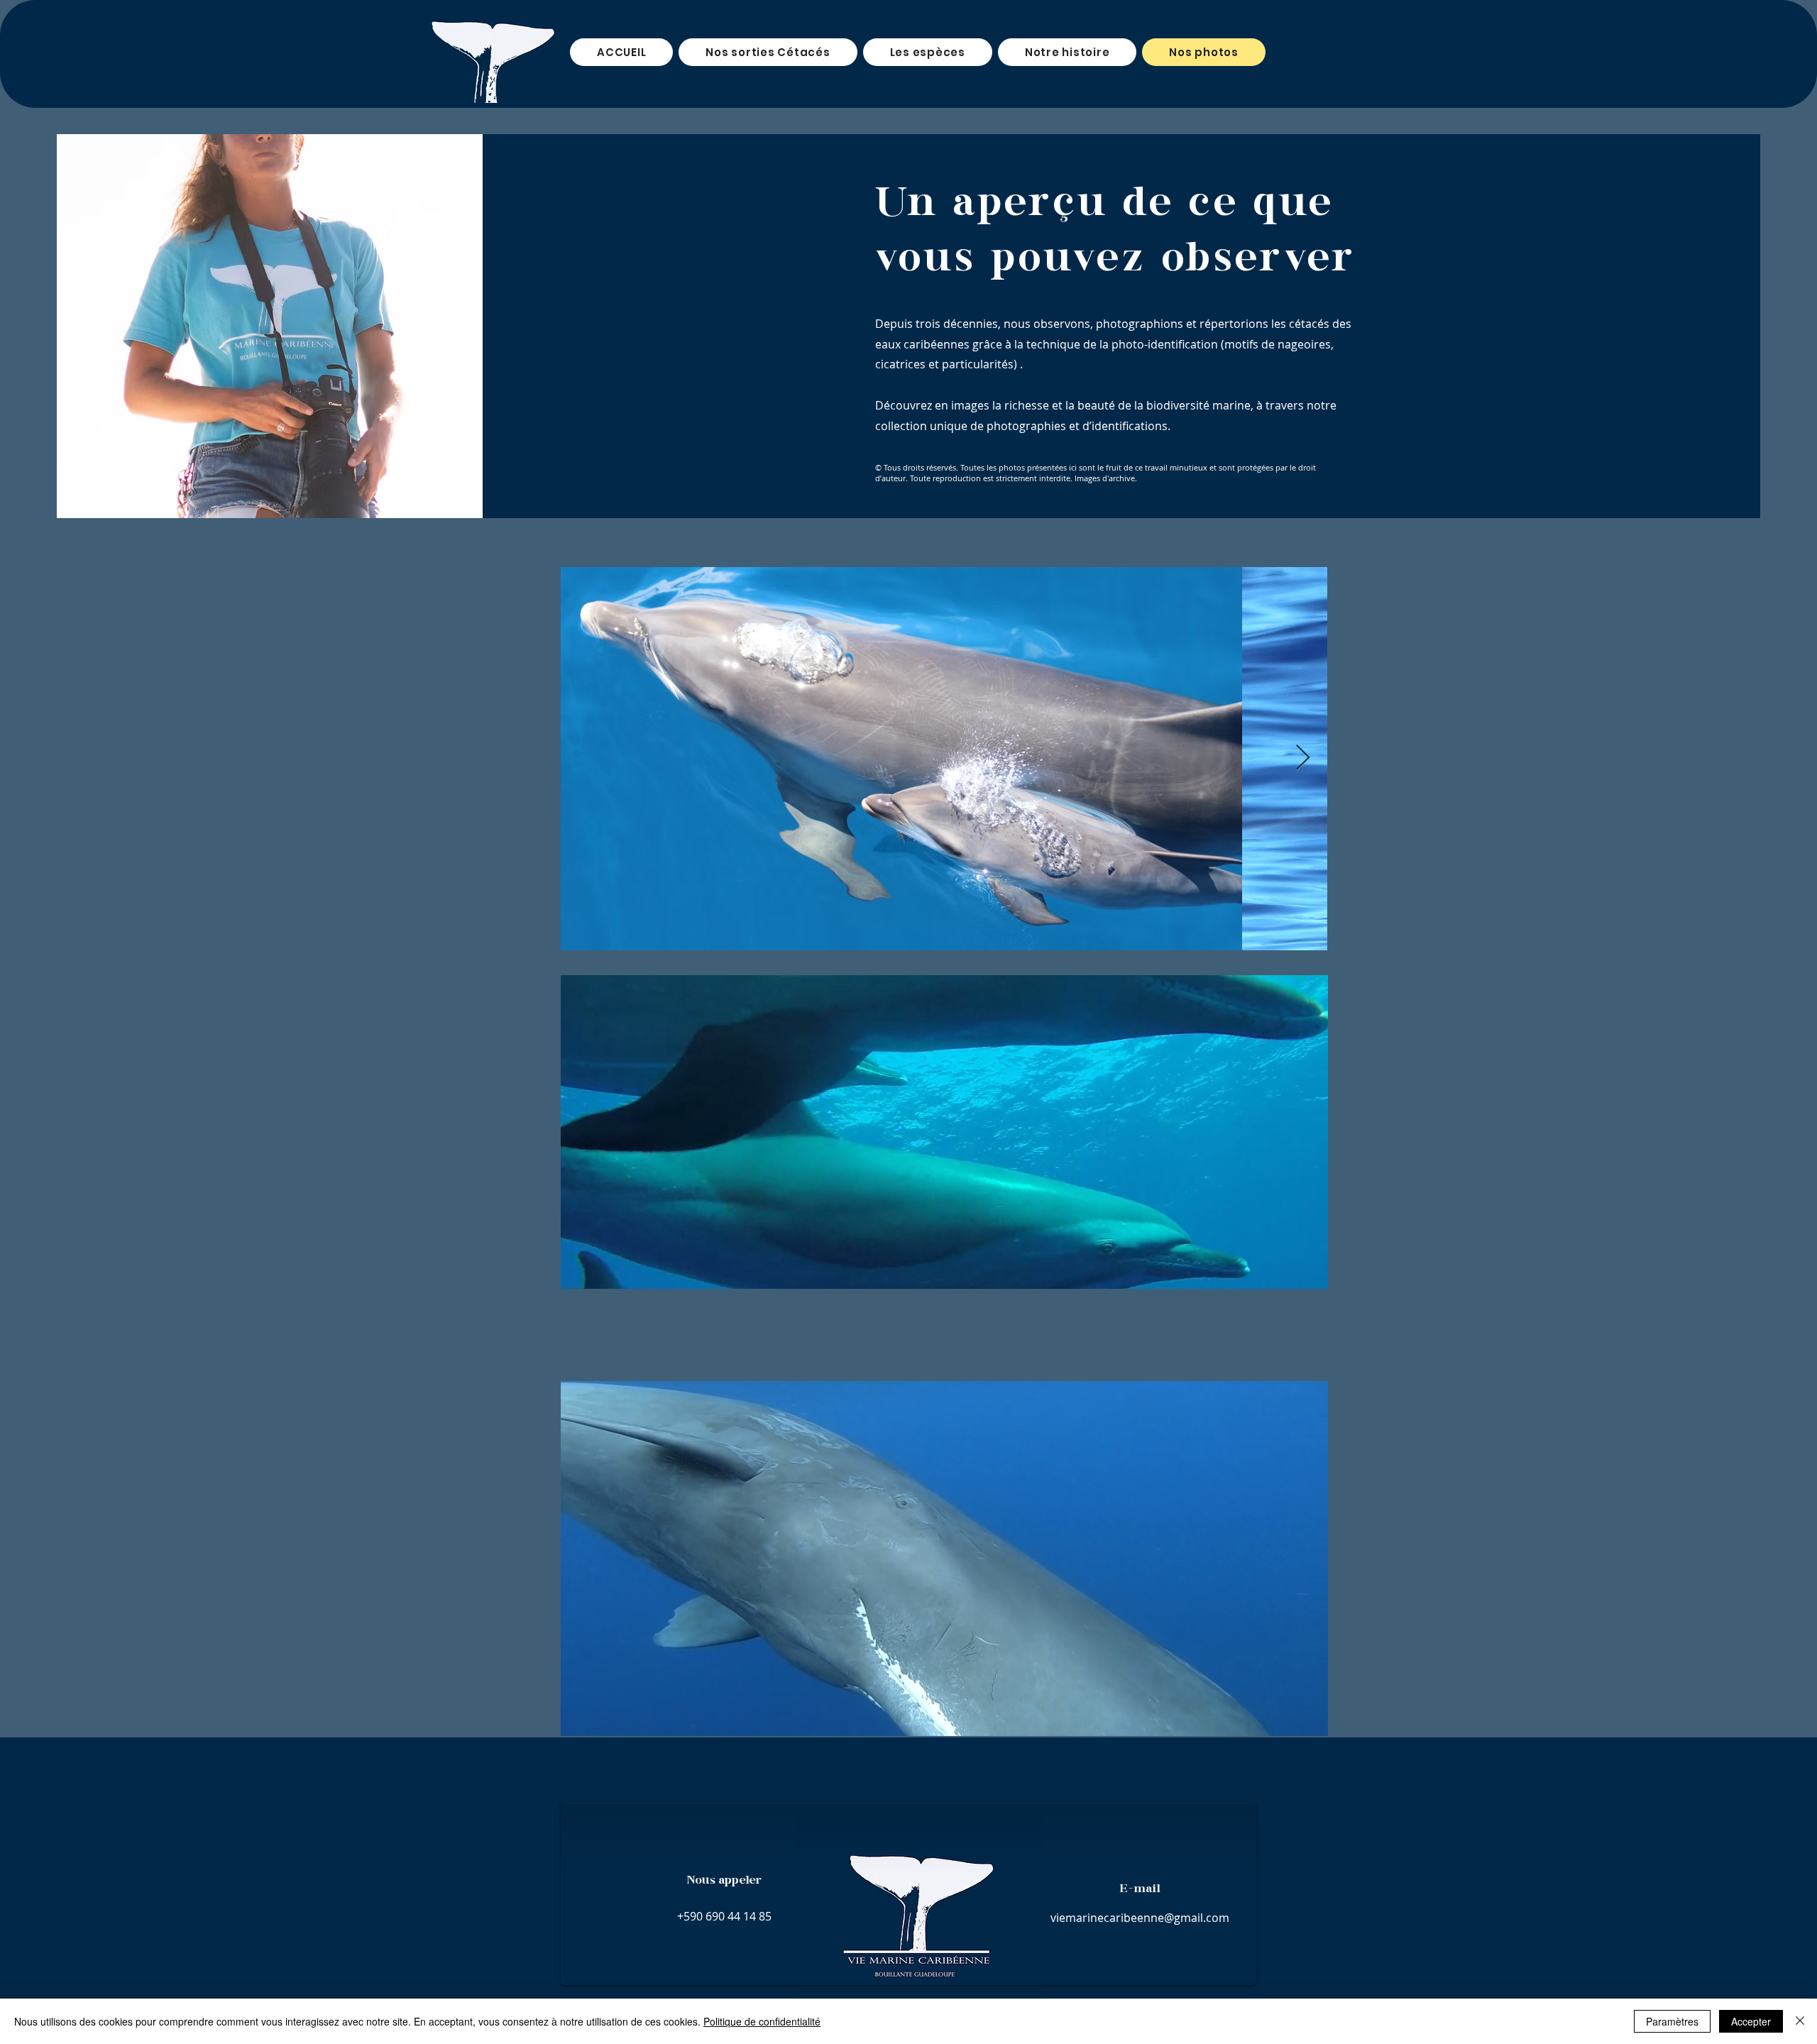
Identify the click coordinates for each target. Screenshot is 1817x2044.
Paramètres (1672, 2021)
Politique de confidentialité (762, 2021)
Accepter (1751, 2021)
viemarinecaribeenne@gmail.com (1140, 1918)
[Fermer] (1800, 2021)
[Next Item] (1303, 758)
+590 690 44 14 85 (724, 1916)
